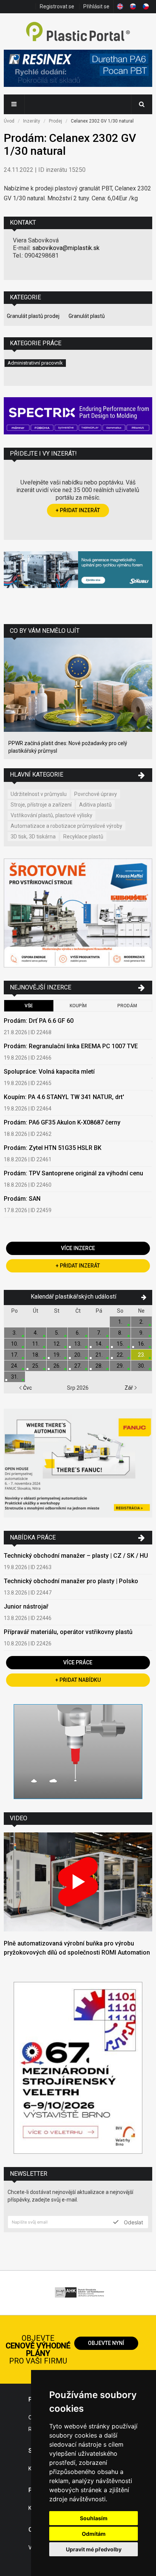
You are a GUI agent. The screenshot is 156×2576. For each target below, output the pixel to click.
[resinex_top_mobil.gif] (78, 69)
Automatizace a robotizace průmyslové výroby (66, 826)
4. (36, 1333)
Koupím (78, 1006)
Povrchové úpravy (96, 794)
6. (78, 1333)
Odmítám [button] (94, 2534)
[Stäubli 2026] (78, 571)
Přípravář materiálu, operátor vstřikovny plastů (68, 1632)
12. (57, 1344)
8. (120, 1333)
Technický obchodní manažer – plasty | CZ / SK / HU (76, 1556)
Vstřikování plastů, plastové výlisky (51, 815)
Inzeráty (32, 121)
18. (36, 1355)
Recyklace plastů (83, 837)
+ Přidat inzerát (78, 510)
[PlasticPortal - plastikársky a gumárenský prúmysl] (78, 32)
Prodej (55, 121)
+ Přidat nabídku (78, 1680)
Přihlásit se (96, 6)
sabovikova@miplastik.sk (66, 248)
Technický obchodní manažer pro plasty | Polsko (71, 1581)
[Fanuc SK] (78, 1464)
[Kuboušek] (78, 914)
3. (15, 1333)
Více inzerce (78, 1248)
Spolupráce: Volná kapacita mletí (49, 1072)
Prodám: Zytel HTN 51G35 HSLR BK (53, 1148)
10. (15, 1344)
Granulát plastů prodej (33, 316)
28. (99, 1366)
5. (57, 1333)
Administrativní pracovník (35, 363)
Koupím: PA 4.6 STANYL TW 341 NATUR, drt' (64, 1097)
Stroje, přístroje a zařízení (41, 805)
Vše (29, 1006)
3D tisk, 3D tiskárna (33, 837)
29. (120, 1366)
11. (36, 1344)
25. (36, 1366)
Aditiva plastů (95, 805)
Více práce (78, 1662)
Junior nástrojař (26, 1606)
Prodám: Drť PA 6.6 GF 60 (39, 1021)
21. (99, 1355)
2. (141, 1322)
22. (120, 1355)
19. (57, 1355)
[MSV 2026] (78, 2069)
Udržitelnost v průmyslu (39, 794)
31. (15, 1377)
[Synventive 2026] (78, 417)
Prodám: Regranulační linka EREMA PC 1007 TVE (71, 1046)
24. (15, 1366)
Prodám (127, 1006)
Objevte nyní (106, 2343)
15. (120, 1344)
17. (15, 1355)
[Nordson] (78, 1753)
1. (120, 1322)
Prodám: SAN (22, 1199)
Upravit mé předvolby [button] (94, 2549)
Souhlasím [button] (94, 2518)
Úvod (9, 121)
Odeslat (133, 2222)
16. (141, 1344)
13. (78, 1344)
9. (141, 1333)
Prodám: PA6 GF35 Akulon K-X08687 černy (62, 1122)
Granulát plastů (87, 316)
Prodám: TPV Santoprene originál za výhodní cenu (73, 1173)
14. (99, 1344)
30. (141, 1366)
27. (78, 1366)
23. (141, 1355)
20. (78, 1355)
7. (99, 1333)
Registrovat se (57, 6)
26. (57, 1366)
